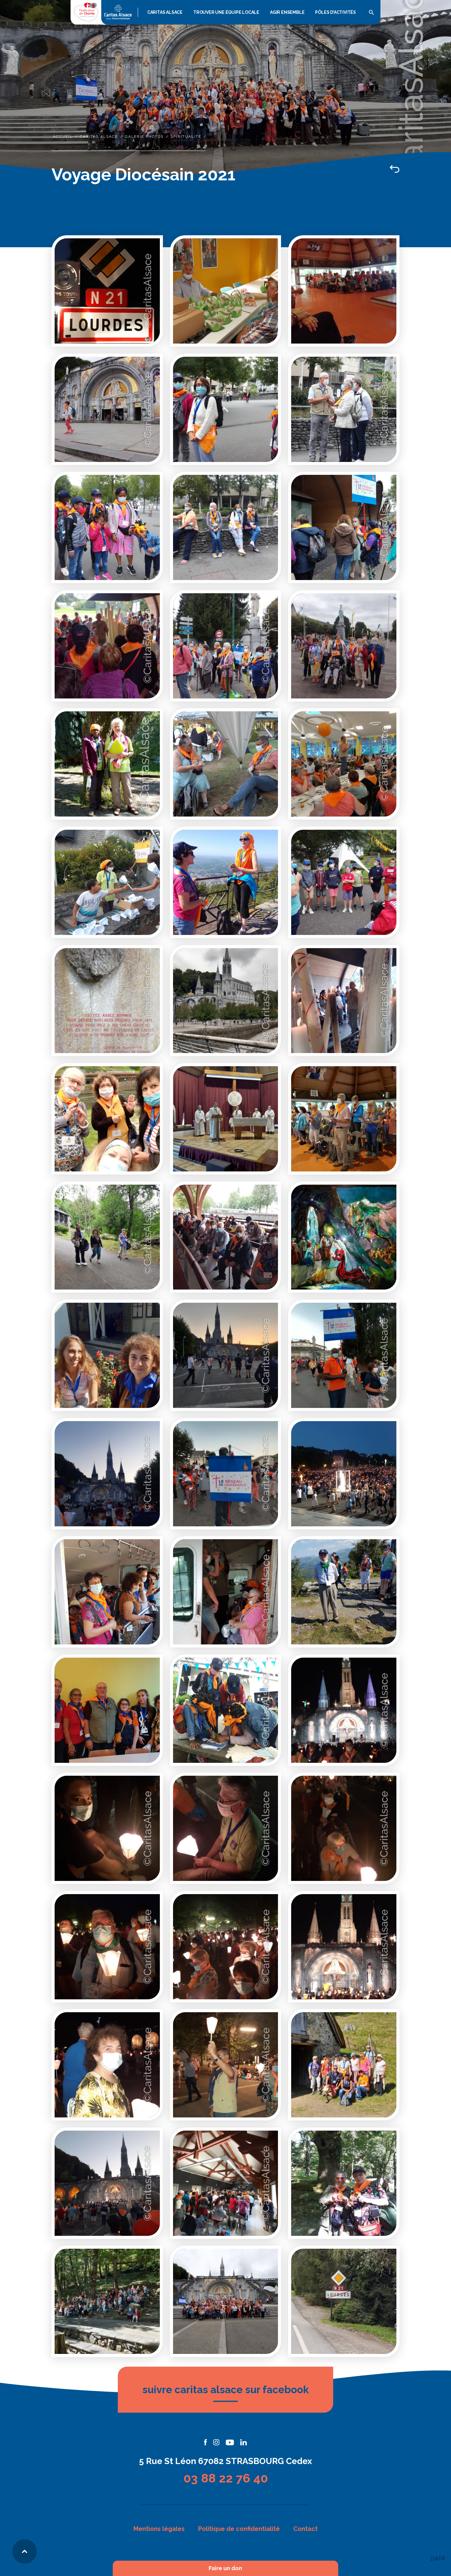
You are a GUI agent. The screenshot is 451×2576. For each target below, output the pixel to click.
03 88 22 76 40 (226, 2478)
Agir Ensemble (287, 12)
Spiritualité (186, 136)
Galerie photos (144, 136)
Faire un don (225, 2568)
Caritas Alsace (165, 12)
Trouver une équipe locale (226, 12)
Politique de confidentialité (239, 2529)
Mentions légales (159, 2529)
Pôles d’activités (335, 12)
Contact (305, 2529)
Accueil (63, 136)
